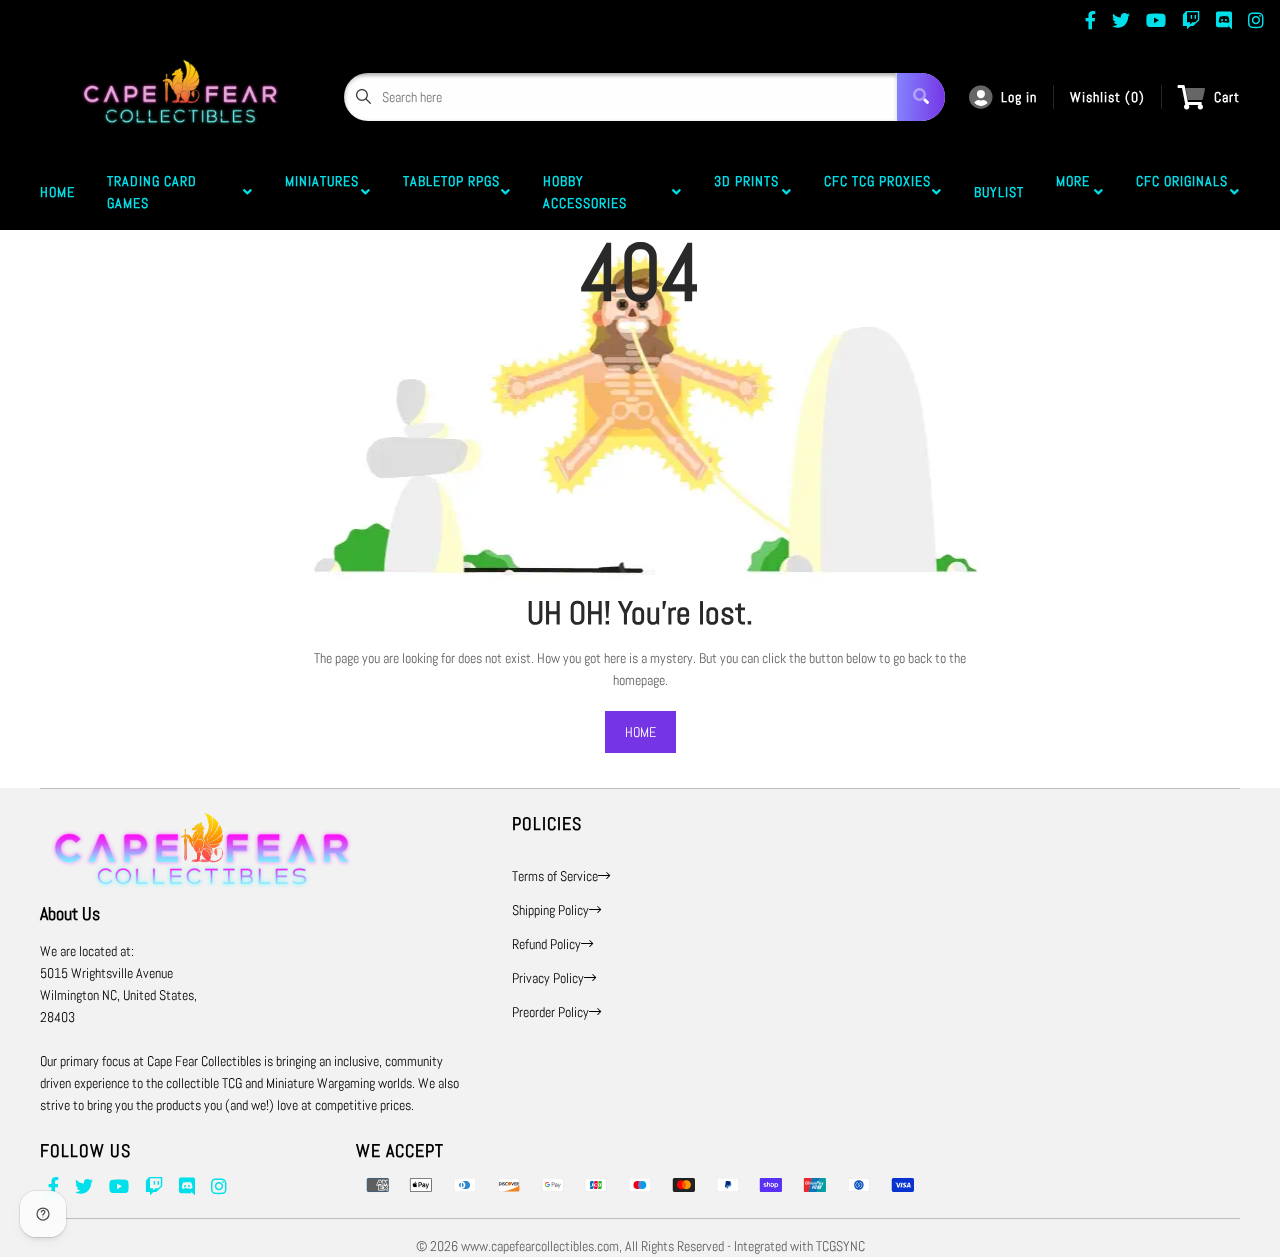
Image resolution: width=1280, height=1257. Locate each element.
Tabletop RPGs (451, 192)
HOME (640, 732)
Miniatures (322, 192)
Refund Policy (546, 944)
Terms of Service (555, 876)
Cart (1227, 97)
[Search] (921, 97)
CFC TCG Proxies (877, 192)
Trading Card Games (152, 192)
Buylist (999, 192)
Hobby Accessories (589, 192)
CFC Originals (1182, 192)
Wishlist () (1107, 97)
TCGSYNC (840, 1246)
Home (57, 192)
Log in (1019, 97)
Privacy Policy (548, 978)
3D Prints (746, 192)
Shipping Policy (550, 910)
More (1073, 192)
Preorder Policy (550, 1012)
